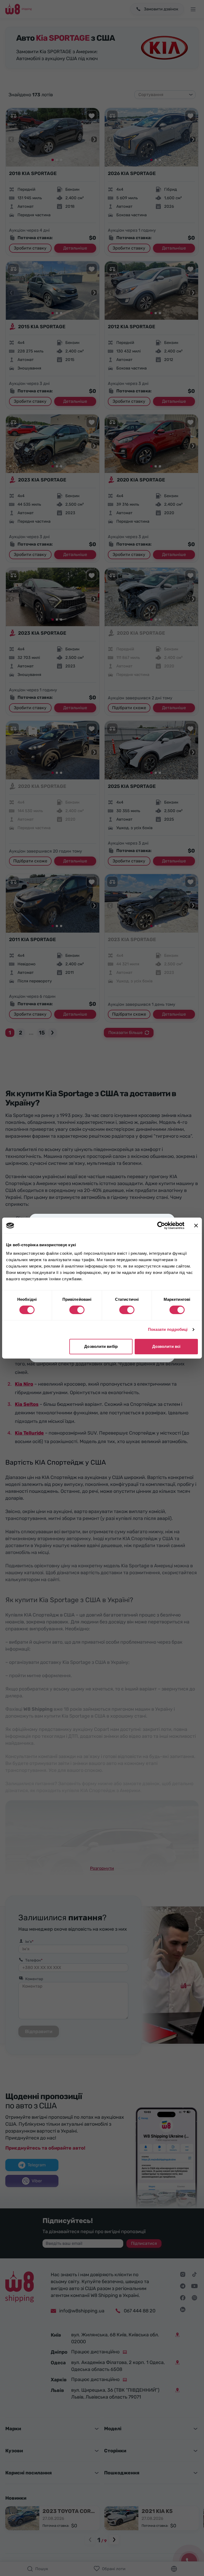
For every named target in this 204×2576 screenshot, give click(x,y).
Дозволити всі (166, 1346)
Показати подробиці (168, 1329)
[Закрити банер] (196, 1225)
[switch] (77, 1310)
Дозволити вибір (101, 1346)
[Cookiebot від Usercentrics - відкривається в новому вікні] (161, 1225)
